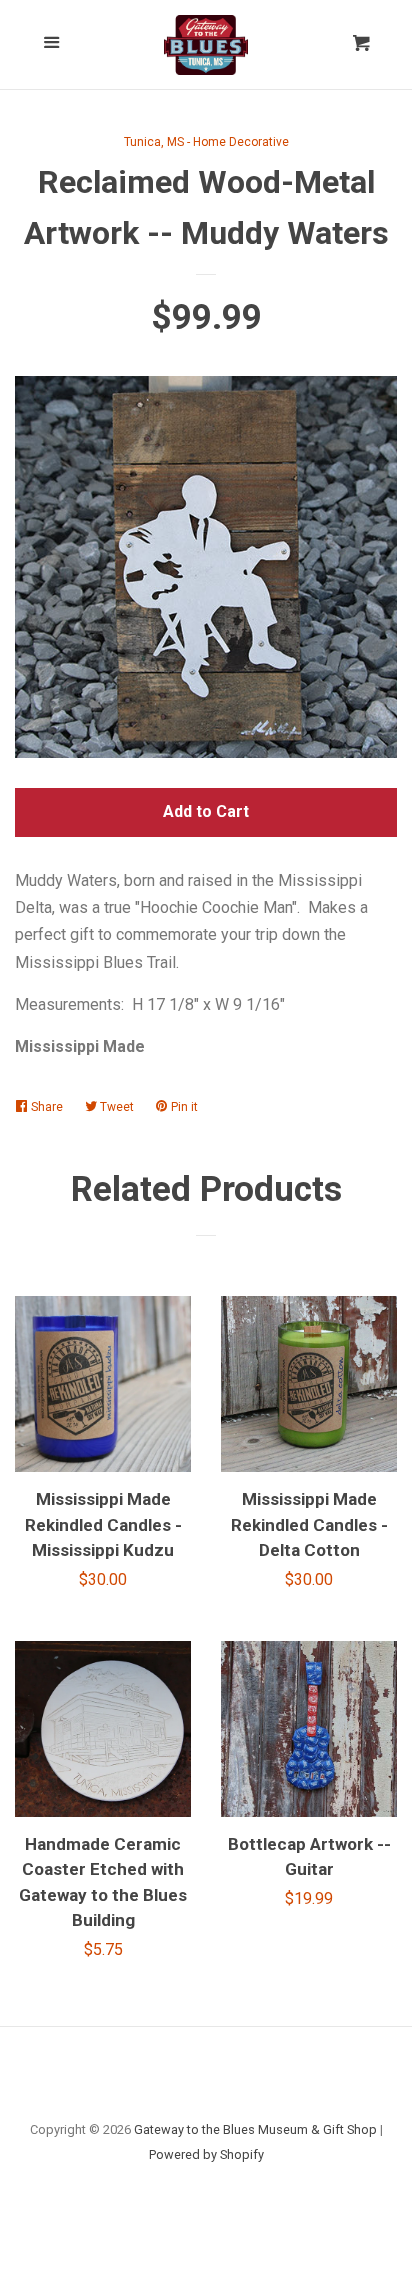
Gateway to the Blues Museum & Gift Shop (255, 2129)
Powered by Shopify (206, 2154)
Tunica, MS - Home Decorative (206, 142)
